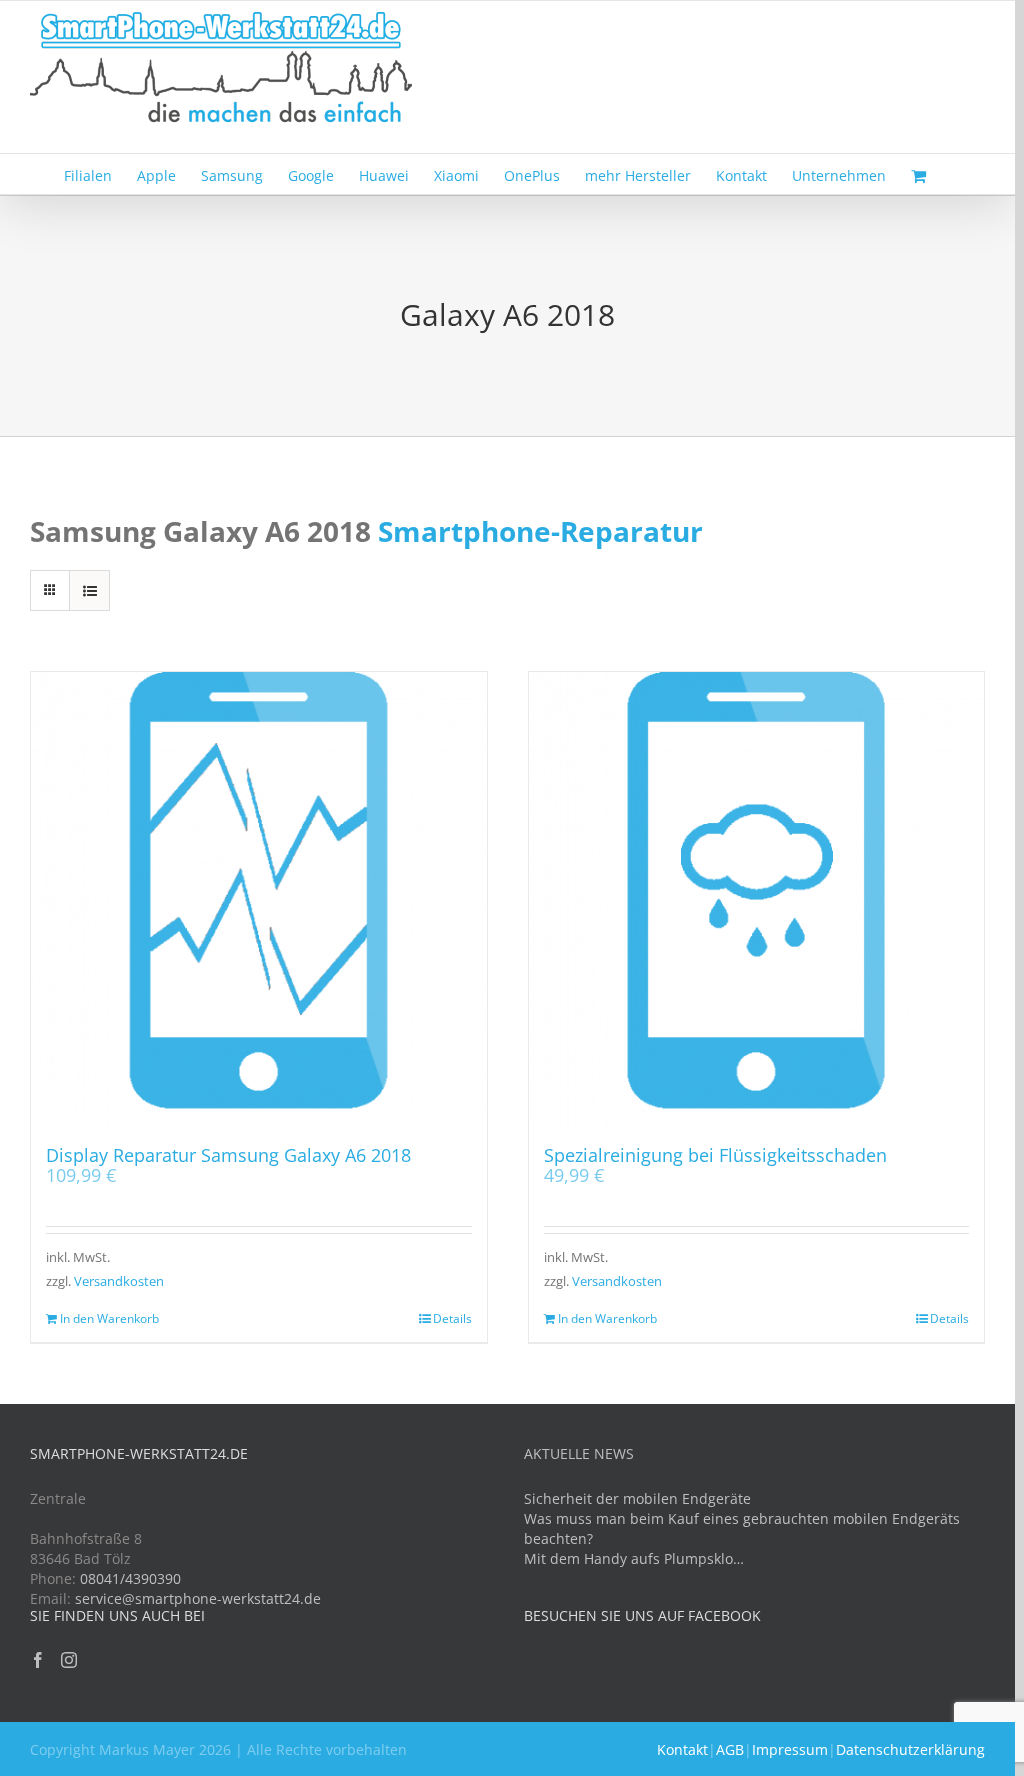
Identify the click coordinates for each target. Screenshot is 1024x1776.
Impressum (790, 1749)
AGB (730, 1749)
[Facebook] (38, 1660)
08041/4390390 (130, 1578)
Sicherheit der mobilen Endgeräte (637, 1498)
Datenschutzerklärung (910, 1749)
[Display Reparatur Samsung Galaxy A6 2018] (259, 900)
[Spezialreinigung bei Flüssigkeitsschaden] (757, 900)
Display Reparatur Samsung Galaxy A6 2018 (228, 1155)
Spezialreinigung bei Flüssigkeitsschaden (715, 1155)
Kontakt (682, 1749)
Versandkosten (119, 1281)
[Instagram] (69, 1660)
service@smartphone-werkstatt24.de (198, 1598)
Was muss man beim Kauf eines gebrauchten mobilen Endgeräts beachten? (742, 1528)
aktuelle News (579, 1453)
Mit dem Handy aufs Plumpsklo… (634, 1558)
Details (452, 1318)
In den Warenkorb (109, 1318)
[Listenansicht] (89, 590)
